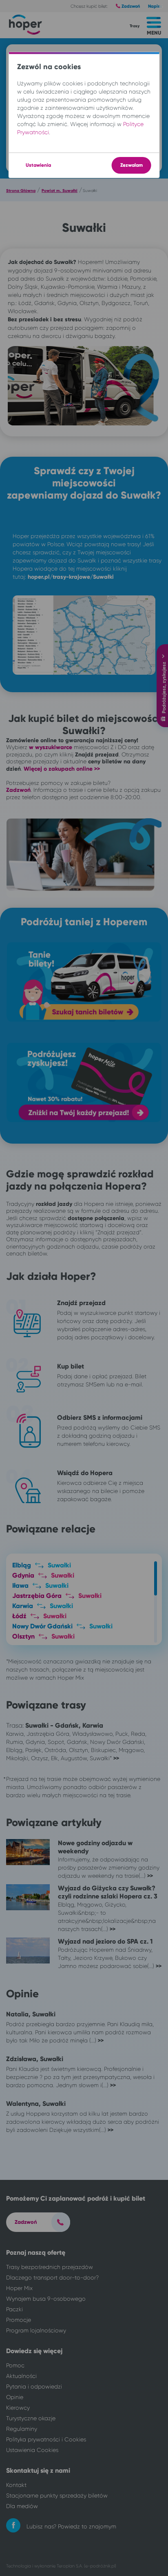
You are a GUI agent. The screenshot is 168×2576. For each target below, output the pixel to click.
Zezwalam (131, 165)
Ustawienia (38, 165)
